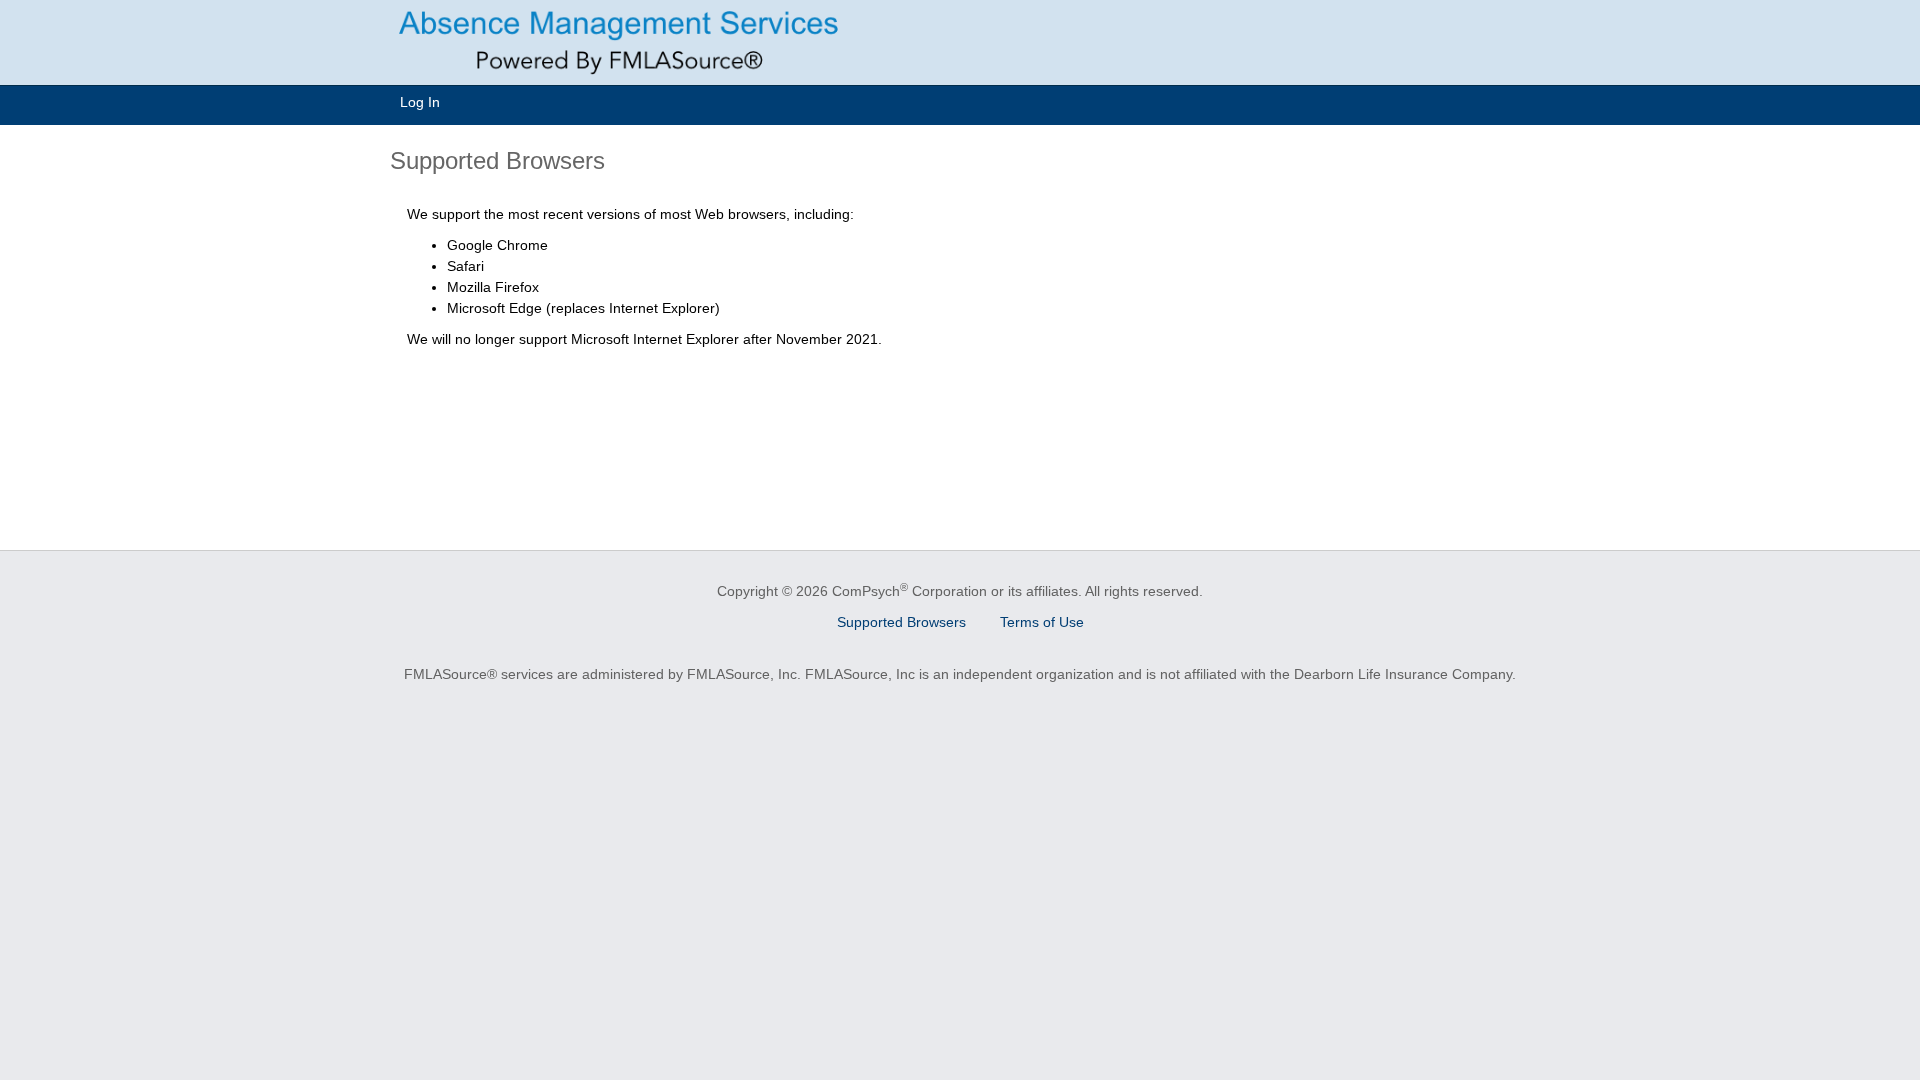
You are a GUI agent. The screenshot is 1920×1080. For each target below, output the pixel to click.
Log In (420, 102)
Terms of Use (1042, 622)
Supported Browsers (901, 622)
